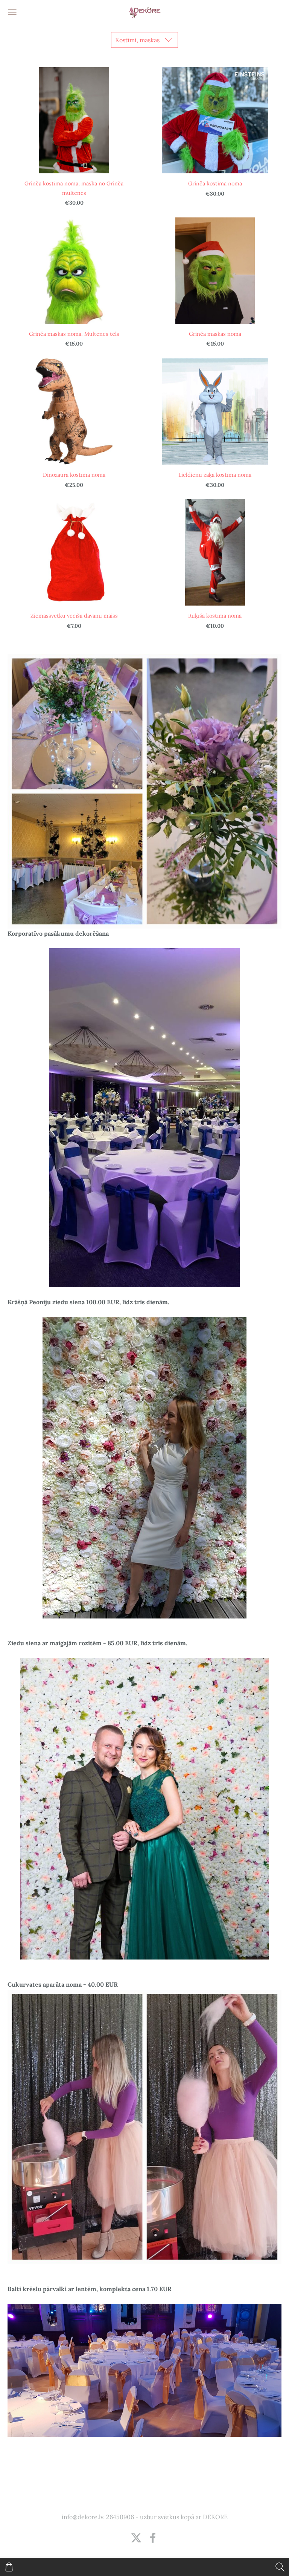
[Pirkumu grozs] (9, 2567)
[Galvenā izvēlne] (12, 12)
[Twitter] (136, 2538)
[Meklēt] (280, 2567)
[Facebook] (153, 2538)
